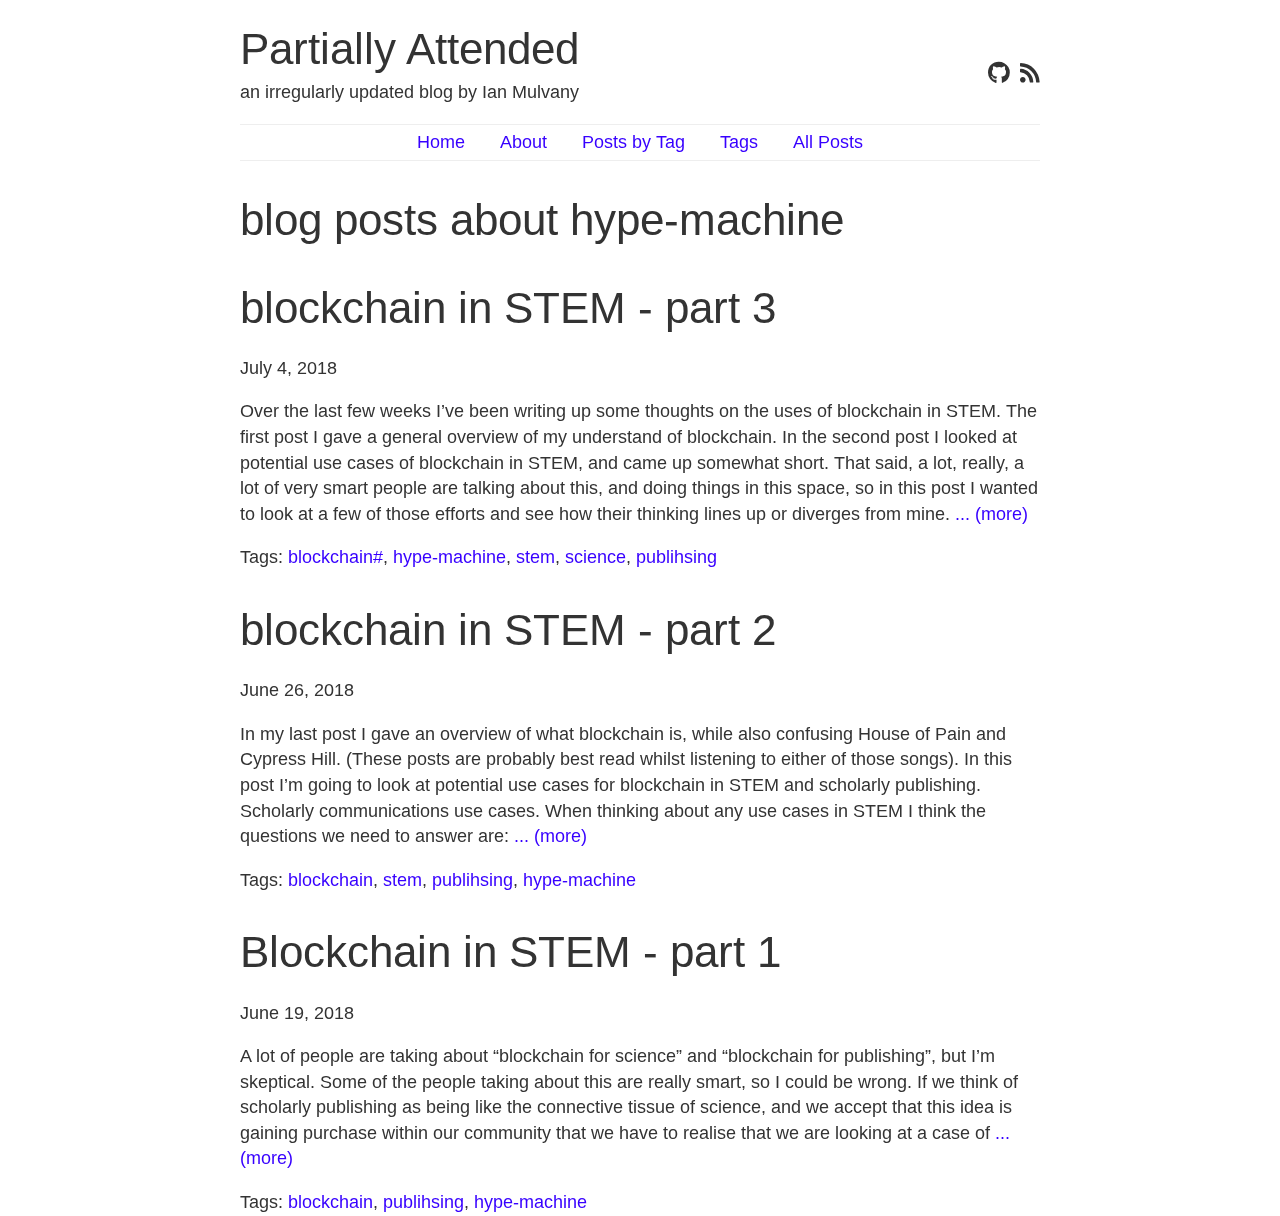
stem (535, 557)
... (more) (991, 514)
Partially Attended (409, 48)
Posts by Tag (633, 142)
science (595, 557)
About (523, 142)
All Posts (828, 142)
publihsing (676, 557)
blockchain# (335, 557)
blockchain (330, 880)
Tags (739, 142)
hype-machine (449, 557)
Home (441, 142)
